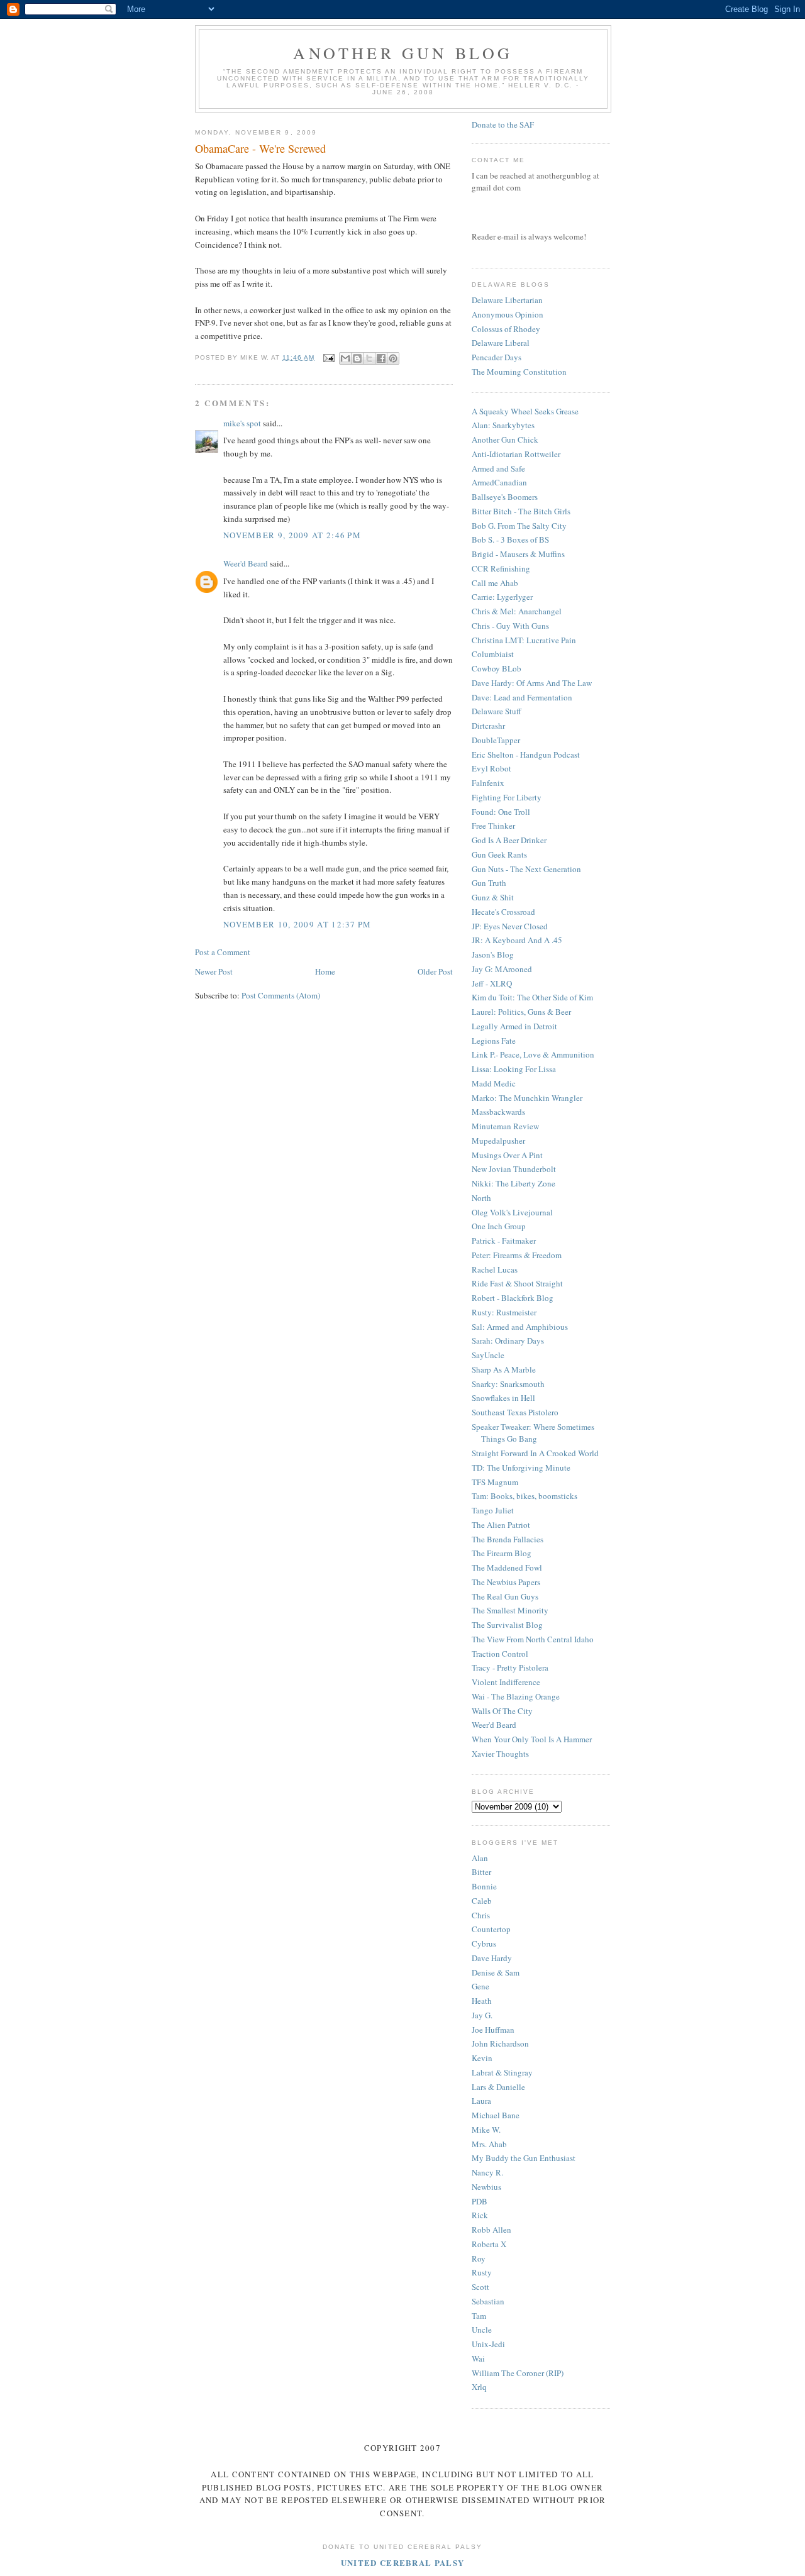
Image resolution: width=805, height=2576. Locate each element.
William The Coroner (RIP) (518, 2373)
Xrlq (479, 2387)
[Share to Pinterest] (393, 358)
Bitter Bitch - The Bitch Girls (521, 511)
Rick (480, 2215)
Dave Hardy (492, 1958)
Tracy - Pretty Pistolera (510, 1667)
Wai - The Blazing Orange (516, 1696)
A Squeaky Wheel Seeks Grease (525, 411)
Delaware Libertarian (507, 300)
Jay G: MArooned (502, 969)
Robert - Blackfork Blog (513, 1298)
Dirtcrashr (488, 726)
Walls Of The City (502, 1711)
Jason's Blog (493, 954)
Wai (478, 2358)
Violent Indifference (506, 1682)
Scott (480, 2287)
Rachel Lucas (495, 1269)
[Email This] (345, 358)
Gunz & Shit (493, 897)
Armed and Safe (498, 468)
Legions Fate (494, 1041)
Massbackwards (498, 1112)
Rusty (482, 2272)
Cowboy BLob (497, 668)
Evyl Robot (491, 768)
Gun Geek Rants (499, 854)
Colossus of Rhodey (506, 329)
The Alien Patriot (501, 1525)
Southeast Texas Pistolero (515, 1412)
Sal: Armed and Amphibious (520, 1327)
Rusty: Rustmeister (504, 1312)
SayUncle (488, 1355)
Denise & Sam (496, 1972)
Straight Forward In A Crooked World (535, 1453)
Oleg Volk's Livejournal (512, 1212)
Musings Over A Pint (507, 1155)
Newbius (486, 2187)
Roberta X (489, 2244)
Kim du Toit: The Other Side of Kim (532, 997)
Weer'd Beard (246, 563)
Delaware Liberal (501, 343)
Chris (481, 1915)
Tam (479, 2316)
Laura (481, 2101)
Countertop (491, 1929)
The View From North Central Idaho (533, 1639)
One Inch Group (499, 1226)
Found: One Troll (501, 812)
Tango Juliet (493, 1510)
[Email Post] (328, 357)
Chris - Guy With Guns (510, 626)
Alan (480, 1858)
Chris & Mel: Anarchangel (517, 611)
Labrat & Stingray (502, 2072)
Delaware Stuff (497, 711)
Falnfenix (488, 783)
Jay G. (482, 2015)
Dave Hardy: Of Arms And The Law (532, 683)
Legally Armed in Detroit (514, 1026)
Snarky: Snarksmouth (508, 1384)
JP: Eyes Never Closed (510, 926)
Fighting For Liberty (507, 797)
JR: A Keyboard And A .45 (517, 940)
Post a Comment (223, 952)
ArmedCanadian (499, 482)
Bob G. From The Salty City (519, 526)
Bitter (481, 1872)
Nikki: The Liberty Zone (514, 1183)
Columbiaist (493, 654)
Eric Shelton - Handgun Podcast (526, 755)
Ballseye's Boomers (505, 497)
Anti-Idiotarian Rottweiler (516, 454)
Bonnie (484, 1886)
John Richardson (500, 2043)
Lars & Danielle (498, 2087)
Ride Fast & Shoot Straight (517, 1283)
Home (325, 971)
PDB (480, 2201)
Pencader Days (497, 357)
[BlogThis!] (357, 358)
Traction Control (500, 1654)
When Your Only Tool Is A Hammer (532, 1739)
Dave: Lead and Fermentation (522, 697)
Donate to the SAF (503, 124)
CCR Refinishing (501, 568)
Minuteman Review (505, 1126)
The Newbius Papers (506, 1582)
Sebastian (488, 2301)
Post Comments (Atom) (281, 995)
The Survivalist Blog (507, 1625)
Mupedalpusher (498, 1141)
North (481, 1198)
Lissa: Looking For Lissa (514, 1069)
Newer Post (214, 971)
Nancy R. (487, 2172)
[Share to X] (369, 358)
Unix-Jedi (488, 2344)
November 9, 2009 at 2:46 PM (292, 535)
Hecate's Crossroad (503, 912)
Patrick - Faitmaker (504, 1241)
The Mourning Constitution (519, 372)
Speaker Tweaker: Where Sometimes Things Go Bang (533, 1433)
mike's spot (242, 423)
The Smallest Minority (510, 1610)
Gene (480, 1986)
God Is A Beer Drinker (509, 840)
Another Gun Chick (505, 439)
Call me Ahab (495, 583)
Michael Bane (496, 2115)
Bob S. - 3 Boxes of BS (510, 539)
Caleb (482, 1901)
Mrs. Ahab (489, 2144)
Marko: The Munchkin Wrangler (527, 1098)
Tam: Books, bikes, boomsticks (525, 1496)
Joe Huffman (493, 2030)
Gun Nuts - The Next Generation (526, 869)
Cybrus (484, 1943)
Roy (479, 2258)
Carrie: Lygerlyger (502, 597)
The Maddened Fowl (507, 1567)
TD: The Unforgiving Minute (521, 1468)
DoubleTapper (496, 740)
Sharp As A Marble (504, 1369)
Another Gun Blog (403, 53)
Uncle (482, 2330)
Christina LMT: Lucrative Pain (524, 640)
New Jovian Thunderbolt (514, 1169)
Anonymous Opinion (508, 314)
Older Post (435, 971)
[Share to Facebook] (381, 358)
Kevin (482, 2058)
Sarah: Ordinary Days (508, 1341)
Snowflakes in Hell (503, 1398)
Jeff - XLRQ (492, 983)
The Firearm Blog (502, 1553)
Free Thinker (493, 826)
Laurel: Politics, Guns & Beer (521, 1012)
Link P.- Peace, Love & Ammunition (533, 1054)
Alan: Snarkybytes (503, 425)
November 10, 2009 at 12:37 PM (297, 924)
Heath (482, 2001)
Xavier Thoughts (500, 1754)
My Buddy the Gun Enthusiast (524, 2158)
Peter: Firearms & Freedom (517, 1255)
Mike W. (486, 2130)
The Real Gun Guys (505, 1596)
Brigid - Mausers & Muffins (518, 554)
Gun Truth (489, 883)
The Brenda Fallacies (508, 1539)
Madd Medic (494, 1083)
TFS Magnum (495, 1482)
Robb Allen (491, 2230)
